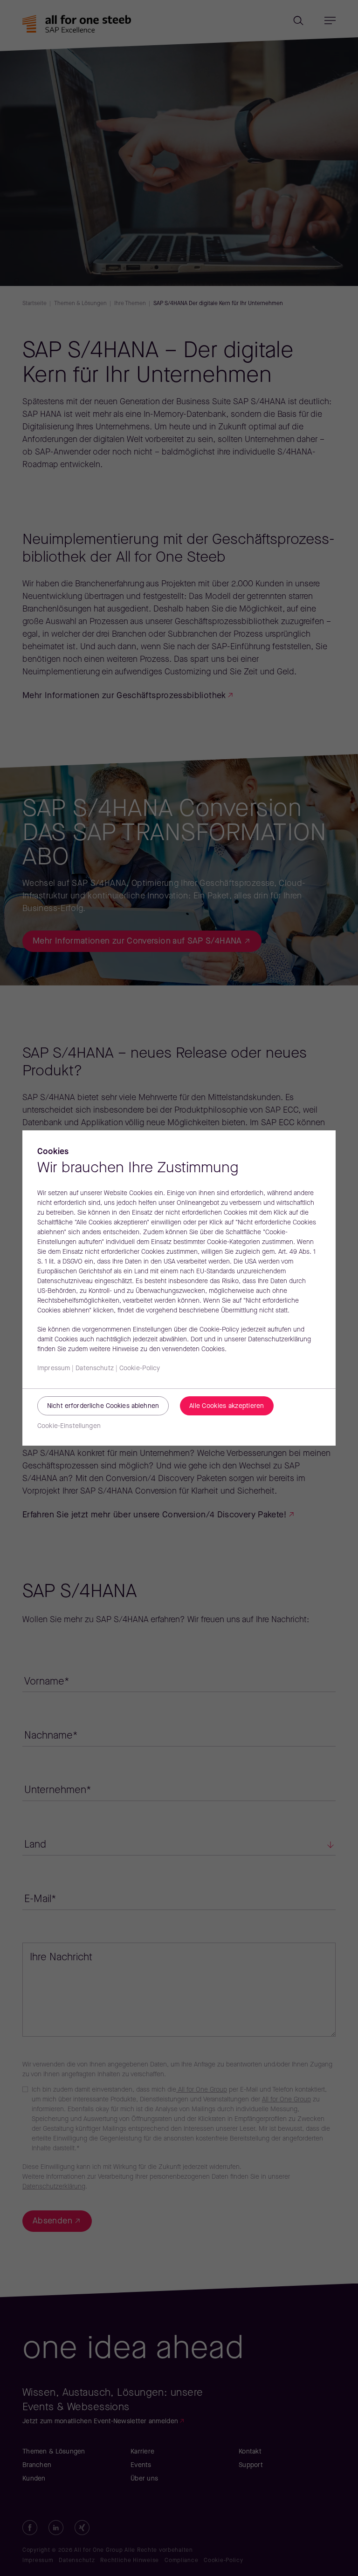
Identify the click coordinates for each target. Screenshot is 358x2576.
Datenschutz (95, 1369)
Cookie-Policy (140, 1369)
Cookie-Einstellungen (69, 1426)
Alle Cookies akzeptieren (227, 1406)
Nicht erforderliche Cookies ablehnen (103, 1406)
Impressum (54, 1369)
